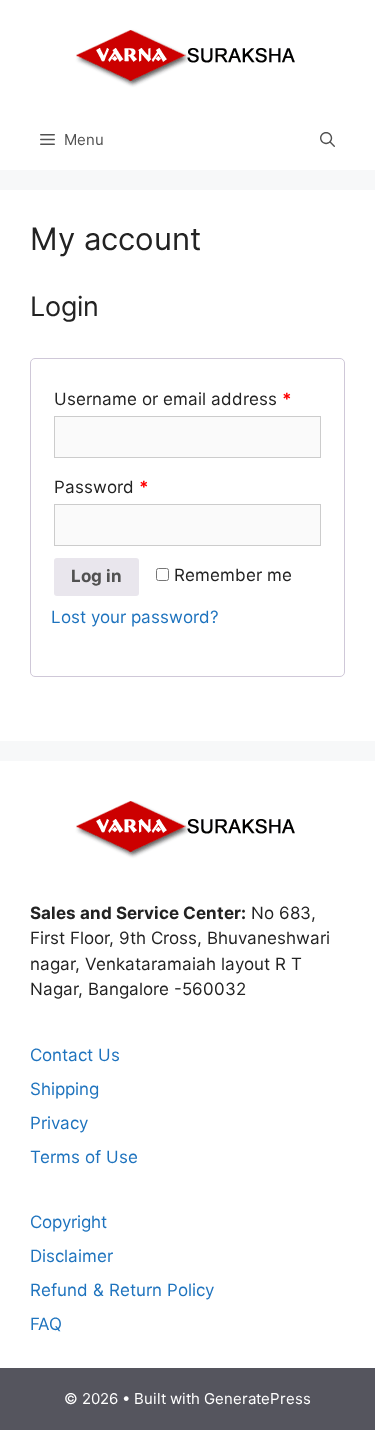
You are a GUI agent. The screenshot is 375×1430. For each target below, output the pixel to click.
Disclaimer (71, 1256)
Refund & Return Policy (122, 1290)
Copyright (68, 1222)
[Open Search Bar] (327, 140)
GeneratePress (257, 1398)
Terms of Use (84, 1157)
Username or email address (173, 399)
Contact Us (75, 1055)
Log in (96, 576)
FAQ (46, 1324)
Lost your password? (135, 617)
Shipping (64, 1089)
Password (101, 487)
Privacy (59, 1123)
